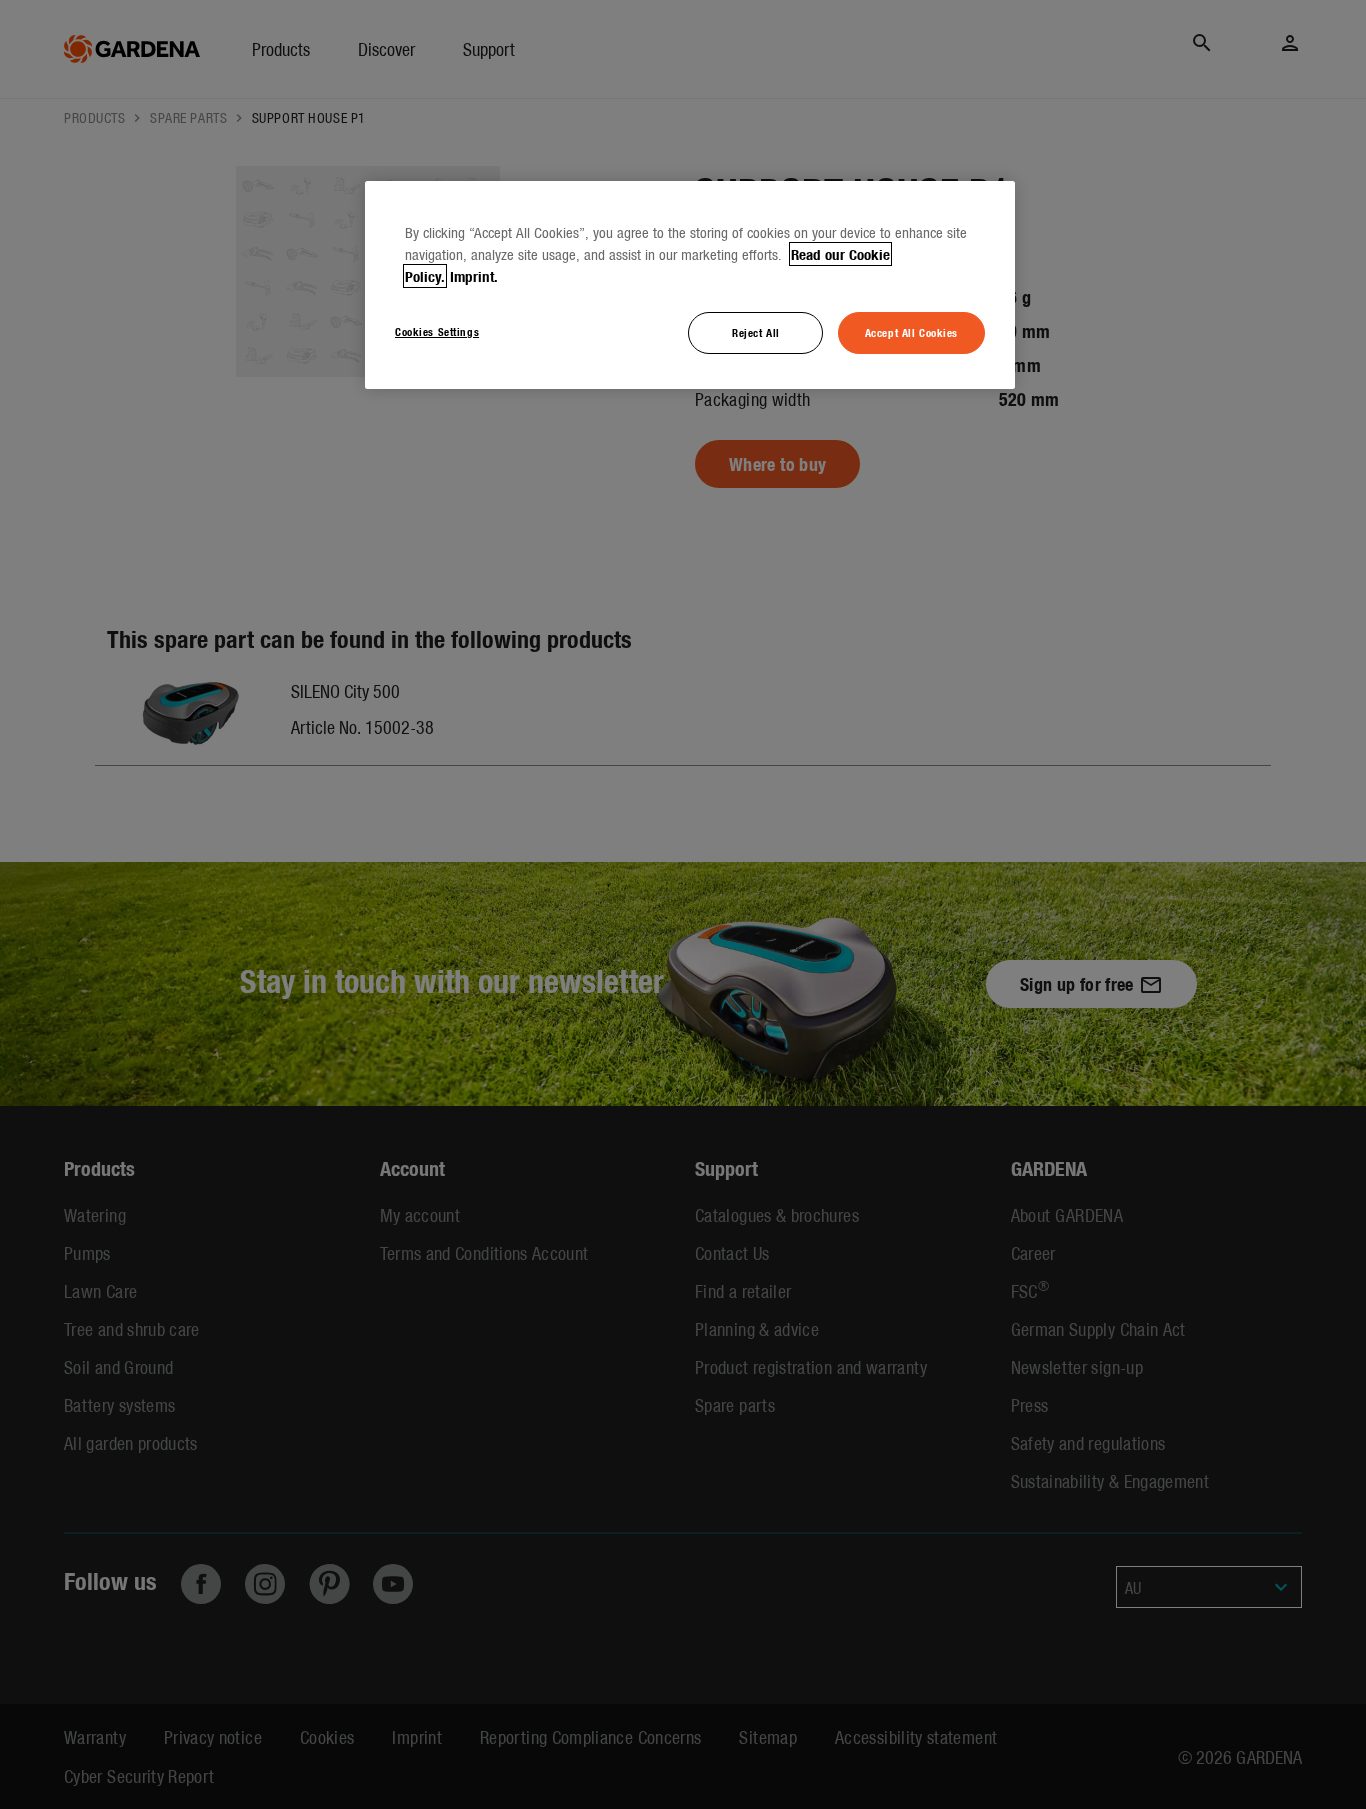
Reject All (756, 332)
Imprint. (474, 276)
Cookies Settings (437, 331)
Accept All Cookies (911, 332)
